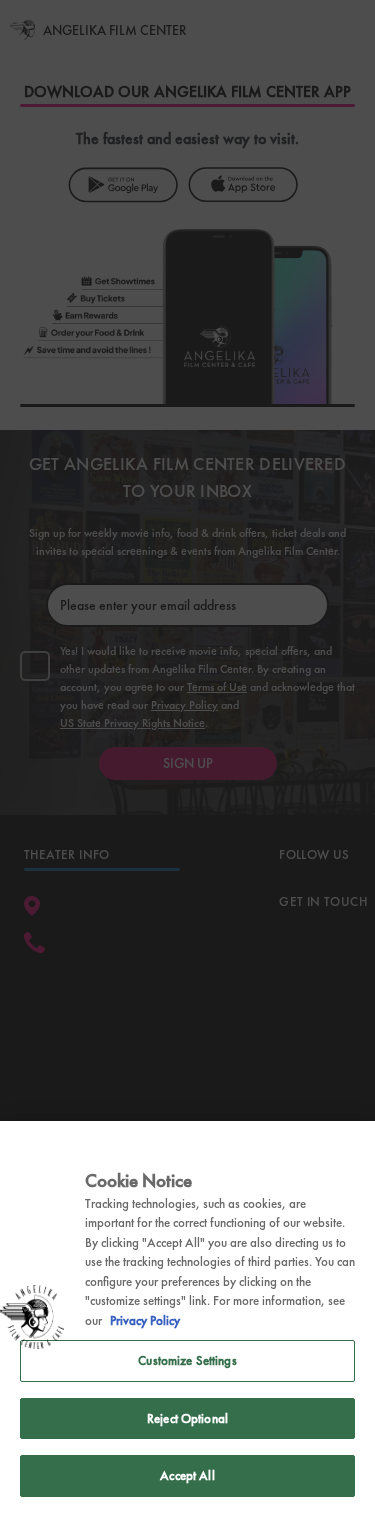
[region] (187, 1317)
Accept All (187, 1475)
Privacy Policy (145, 1320)
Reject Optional (187, 1418)
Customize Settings (187, 1360)
